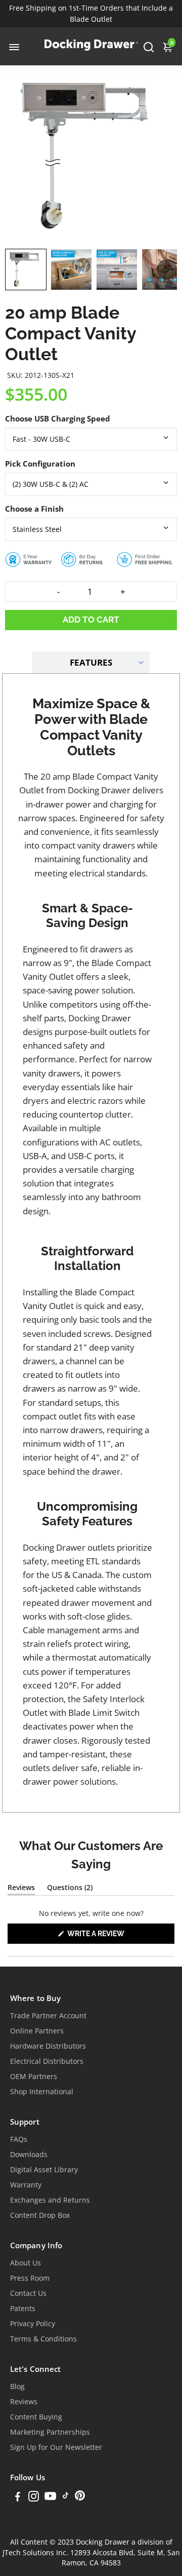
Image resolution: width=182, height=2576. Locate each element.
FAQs (19, 2139)
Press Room (30, 2278)
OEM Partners (34, 2077)
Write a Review (112, 1936)
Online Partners (37, 2031)
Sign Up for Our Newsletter (56, 2447)
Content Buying (36, 2417)
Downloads (29, 2155)
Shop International (42, 2092)
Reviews (24, 2402)
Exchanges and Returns (50, 2200)
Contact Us (28, 2293)
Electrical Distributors (47, 2061)
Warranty (26, 2185)
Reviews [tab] (21, 1889)
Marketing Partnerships (50, 2432)
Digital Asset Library (44, 2170)
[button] (26, 270)
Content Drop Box (40, 2215)
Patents (23, 2309)
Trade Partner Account (48, 2016)
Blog (17, 2387)
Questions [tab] (70, 1889)
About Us (26, 2263)
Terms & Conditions (43, 2339)
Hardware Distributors (48, 2046)
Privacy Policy (33, 2324)
